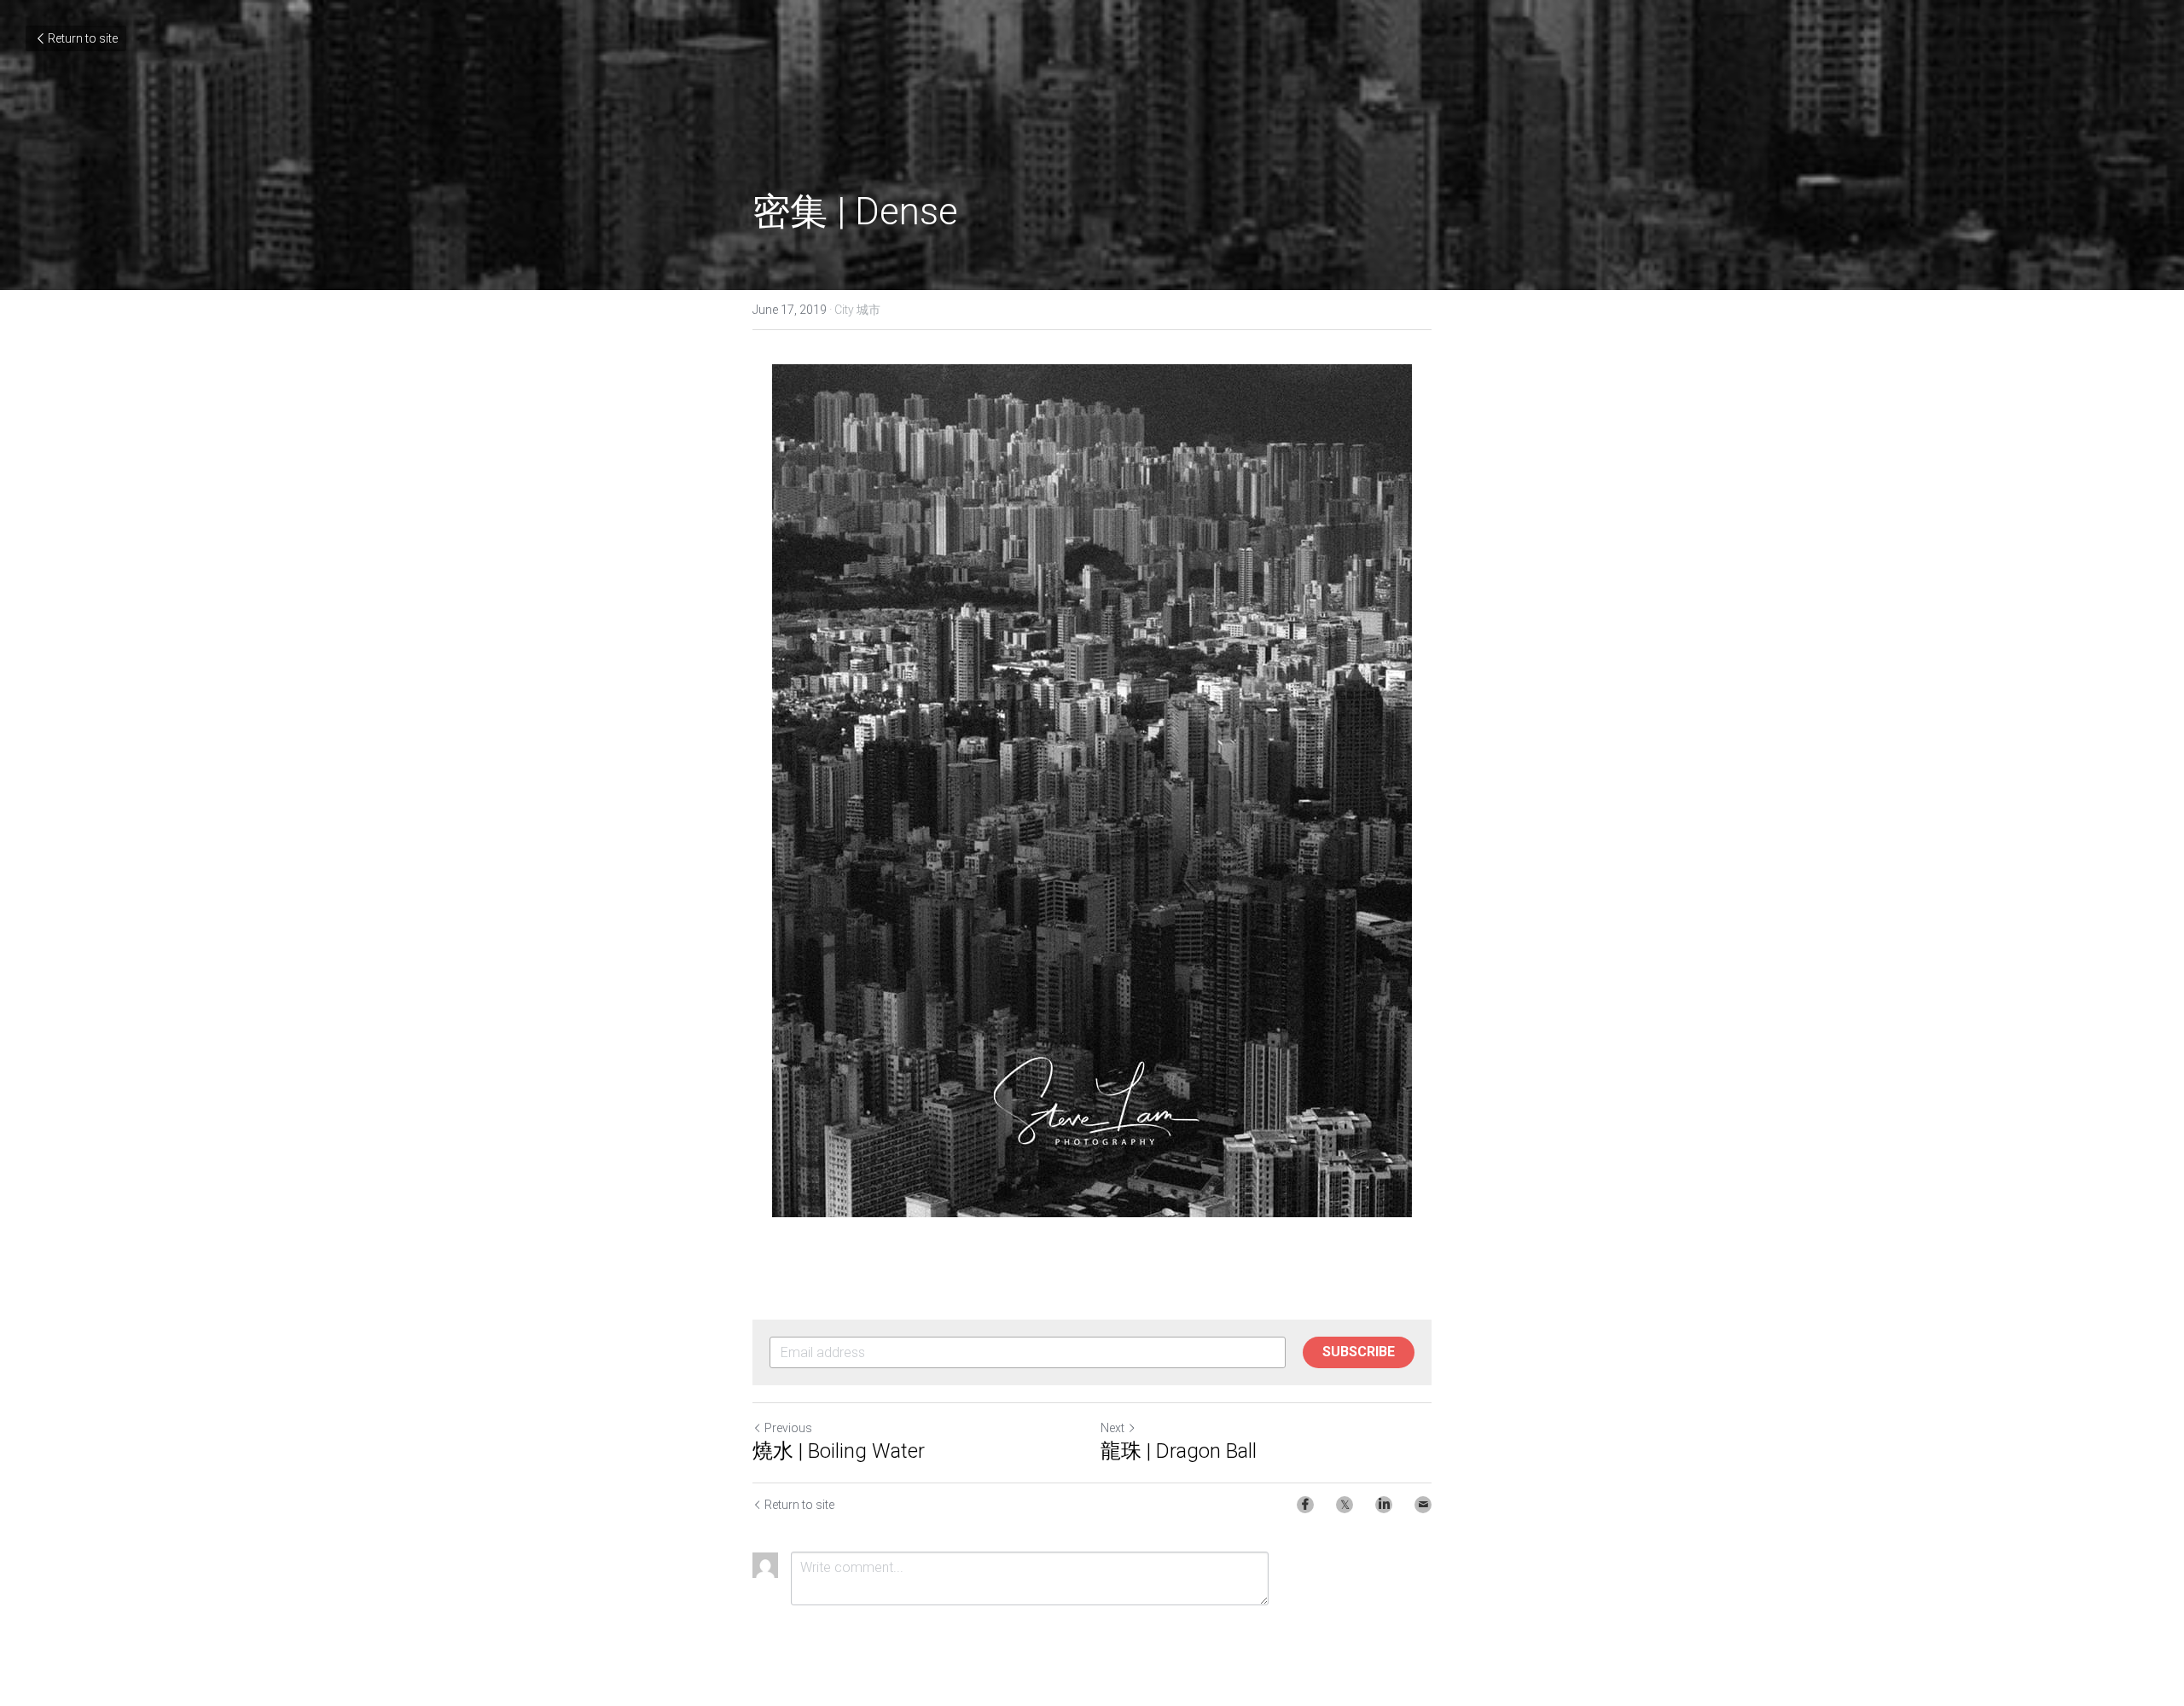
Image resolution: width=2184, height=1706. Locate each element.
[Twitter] (1345, 1505)
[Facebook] (1305, 1505)
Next (1112, 1428)
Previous (788, 1428)
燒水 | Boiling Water (839, 1451)
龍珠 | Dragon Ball (1179, 1451)
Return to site (83, 38)
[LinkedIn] (1384, 1505)
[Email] (1423, 1505)
